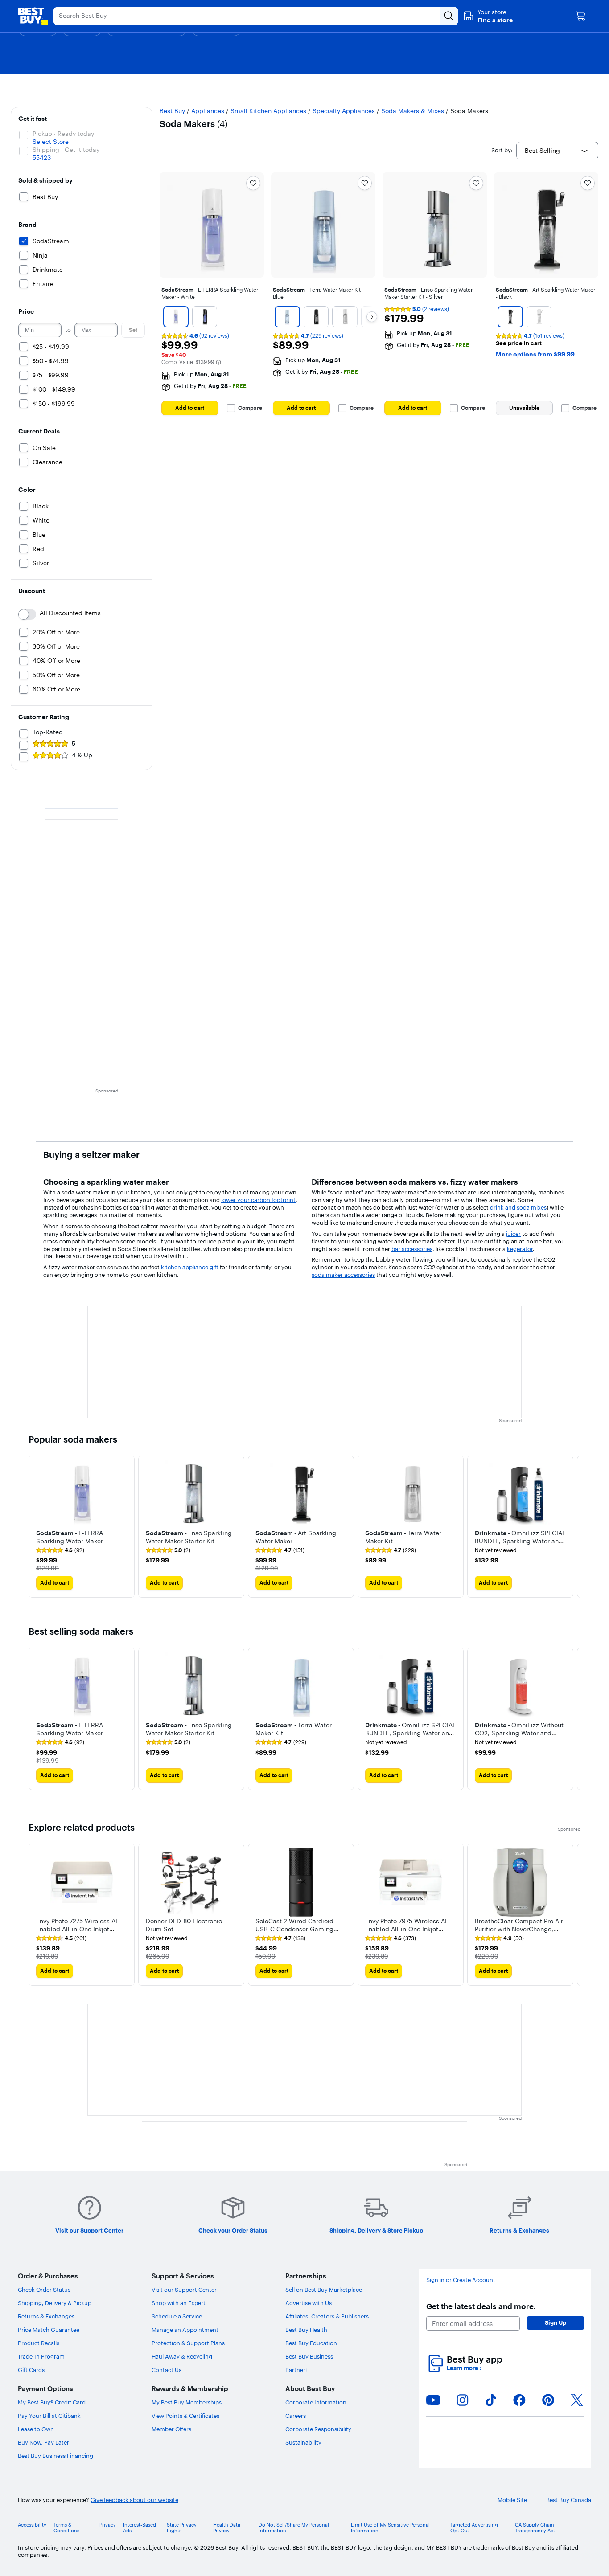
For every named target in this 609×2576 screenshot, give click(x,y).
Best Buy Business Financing (56, 2456)
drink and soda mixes (518, 1207)
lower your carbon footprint (258, 1200)
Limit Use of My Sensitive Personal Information (390, 2528)
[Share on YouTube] (433, 2400)
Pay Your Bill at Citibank (49, 2416)
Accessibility (32, 2525)
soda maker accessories (343, 1275)
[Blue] (287, 317)
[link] (60, 1550)
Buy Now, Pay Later (43, 2442)
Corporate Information (316, 2402)
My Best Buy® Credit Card (52, 2402)
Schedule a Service (177, 2316)
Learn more (464, 2368)
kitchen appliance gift (190, 1267)
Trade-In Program (41, 2356)
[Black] (204, 317)
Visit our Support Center (184, 2290)
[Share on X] (577, 2400)
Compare (250, 408)
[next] (573, 1527)
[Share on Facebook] (519, 2400)
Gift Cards (31, 2370)
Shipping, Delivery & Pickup (55, 2303)
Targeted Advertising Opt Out (474, 2528)
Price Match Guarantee (49, 2330)
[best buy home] (33, 16)
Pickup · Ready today (63, 134)
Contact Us (167, 2370)
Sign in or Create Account (461, 2280)
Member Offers (171, 2429)
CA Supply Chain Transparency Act (535, 2528)
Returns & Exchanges (46, 2316)
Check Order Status (44, 2290)
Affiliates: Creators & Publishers (327, 2316)
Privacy (108, 2525)
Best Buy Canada (569, 2500)
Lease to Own (36, 2429)
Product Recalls (39, 2343)
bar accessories (412, 1249)
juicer (513, 1234)
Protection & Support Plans (188, 2343)
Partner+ (297, 2370)
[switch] (27, 614)
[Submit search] (449, 16)
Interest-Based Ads (140, 2528)
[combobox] (557, 151)
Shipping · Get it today (66, 150)
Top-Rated (48, 732)
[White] (176, 317)
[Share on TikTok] (491, 2400)
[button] (488, 16)
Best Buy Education (311, 2343)
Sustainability (303, 2442)
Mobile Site (512, 2500)
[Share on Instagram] (462, 2400)
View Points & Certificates (185, 2416)
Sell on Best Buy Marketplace (324, 2290)
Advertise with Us (309, 2303)
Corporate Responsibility (318, 2429)
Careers (296, 2416)
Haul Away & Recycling (182, 2356)
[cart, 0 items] (580, 16)
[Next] (372, 317)
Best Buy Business (309, 2356)
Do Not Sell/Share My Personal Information (294, 2528)
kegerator (520, 1249)
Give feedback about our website (134, 2500)
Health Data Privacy (227, 2528)
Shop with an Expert (179, 2303)
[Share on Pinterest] (548, 2400)
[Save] (253, 183)
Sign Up (556, 2322)
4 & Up (82, 755)
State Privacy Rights (182, 2528)
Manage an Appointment (185, 2330)
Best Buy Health (306, 2330)
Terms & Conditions (66, 2528)
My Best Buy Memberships (187, 2402)
